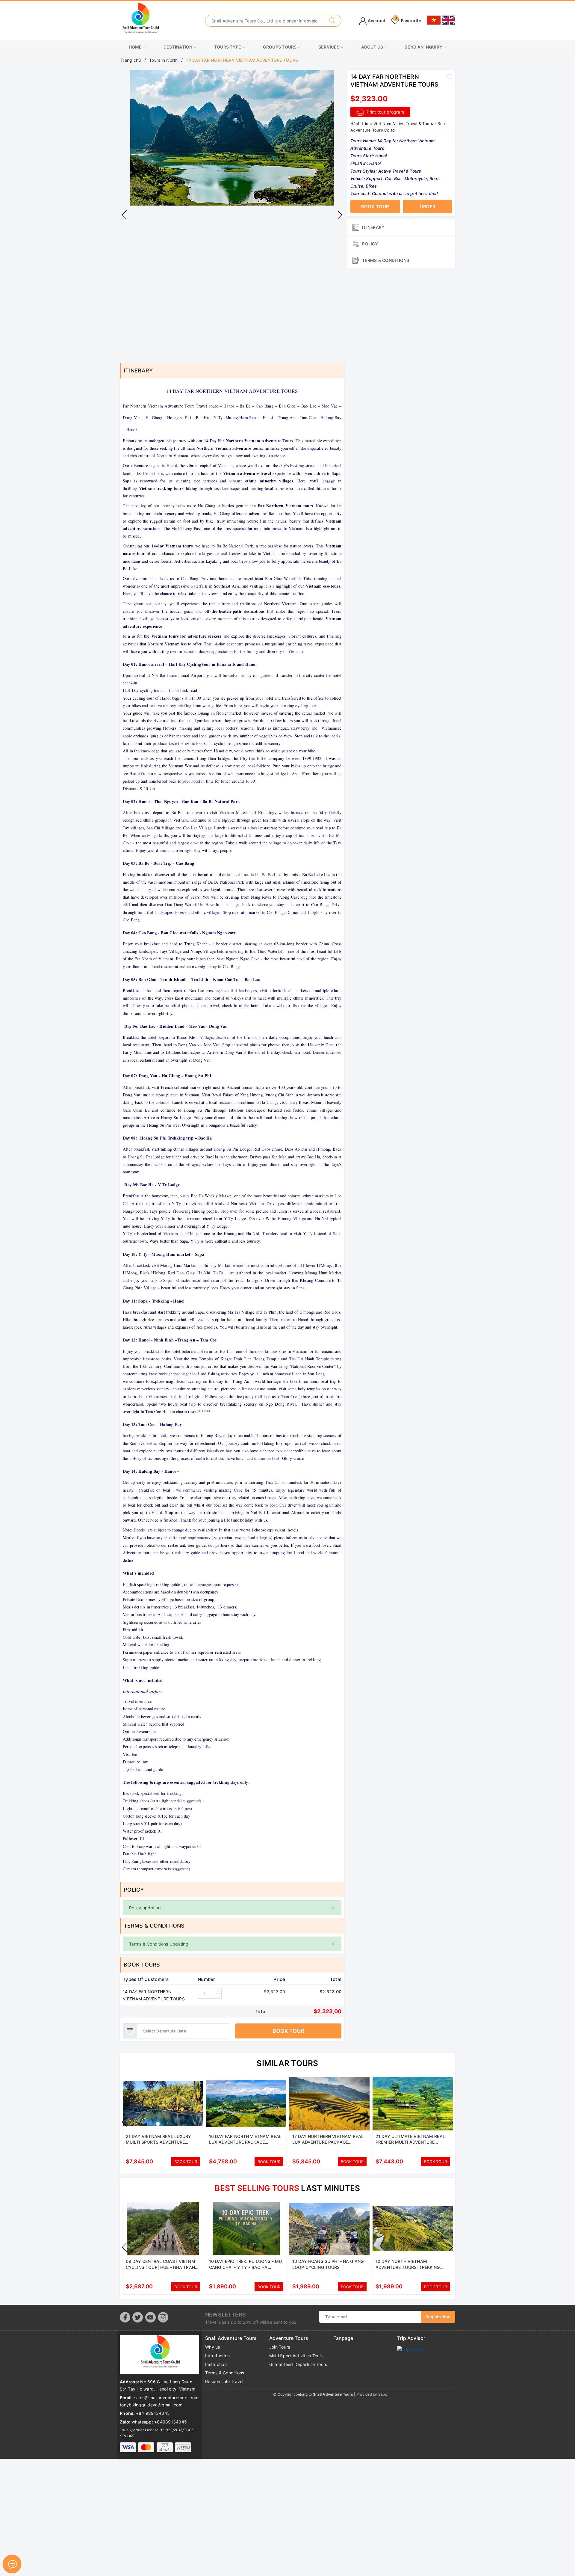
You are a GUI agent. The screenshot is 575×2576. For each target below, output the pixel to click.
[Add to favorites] (449, 76)
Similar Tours (287, 2063)
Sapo (383, 2394)
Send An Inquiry (424, 47)
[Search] (332, 21)
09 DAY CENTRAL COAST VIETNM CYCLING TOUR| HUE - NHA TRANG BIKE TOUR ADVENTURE (162, 2267)
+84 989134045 (153, 2413)
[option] (232, 138)
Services (329, 47)
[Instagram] (163, 2317)
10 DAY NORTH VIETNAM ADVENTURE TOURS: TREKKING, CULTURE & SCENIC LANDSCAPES (410, 2267)
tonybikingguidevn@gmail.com (151, 2405)
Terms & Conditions (225, 2373)
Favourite (408, 21)
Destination (178, 47)
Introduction (217, 2356)
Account (376, 21)
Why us (213, 2347)
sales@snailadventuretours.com (166, 2398)
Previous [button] (124, 215)
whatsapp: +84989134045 (159, 2422)
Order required (428, 209)
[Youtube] (150, 2317)
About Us (373, 47)
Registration (438, 2317)
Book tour (288, 2031)
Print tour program (385, 112)
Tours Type (228, 47)
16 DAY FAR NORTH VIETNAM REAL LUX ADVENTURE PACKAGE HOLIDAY (245, 2142)
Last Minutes (287, 2188)
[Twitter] (138, 2317)
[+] (219, 1991)
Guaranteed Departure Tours (298, 2364)
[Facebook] (125, 2317)
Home (136, 47)
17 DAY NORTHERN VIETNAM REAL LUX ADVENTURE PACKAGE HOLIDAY (328, 2142)
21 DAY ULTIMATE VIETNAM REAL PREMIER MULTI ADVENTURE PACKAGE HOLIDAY (410, 2142)
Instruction (216, 2364)
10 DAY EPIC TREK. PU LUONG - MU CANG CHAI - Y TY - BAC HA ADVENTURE (245, 2267)
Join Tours (280, 2347)
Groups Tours (280, 47)
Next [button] (340, 215)
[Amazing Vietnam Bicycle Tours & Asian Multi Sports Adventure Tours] (140, 20)
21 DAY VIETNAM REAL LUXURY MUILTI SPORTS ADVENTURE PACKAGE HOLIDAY (159, 2142)
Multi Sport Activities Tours (296, 2356)
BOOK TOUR (186, 2162)
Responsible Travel (224, 2381)
